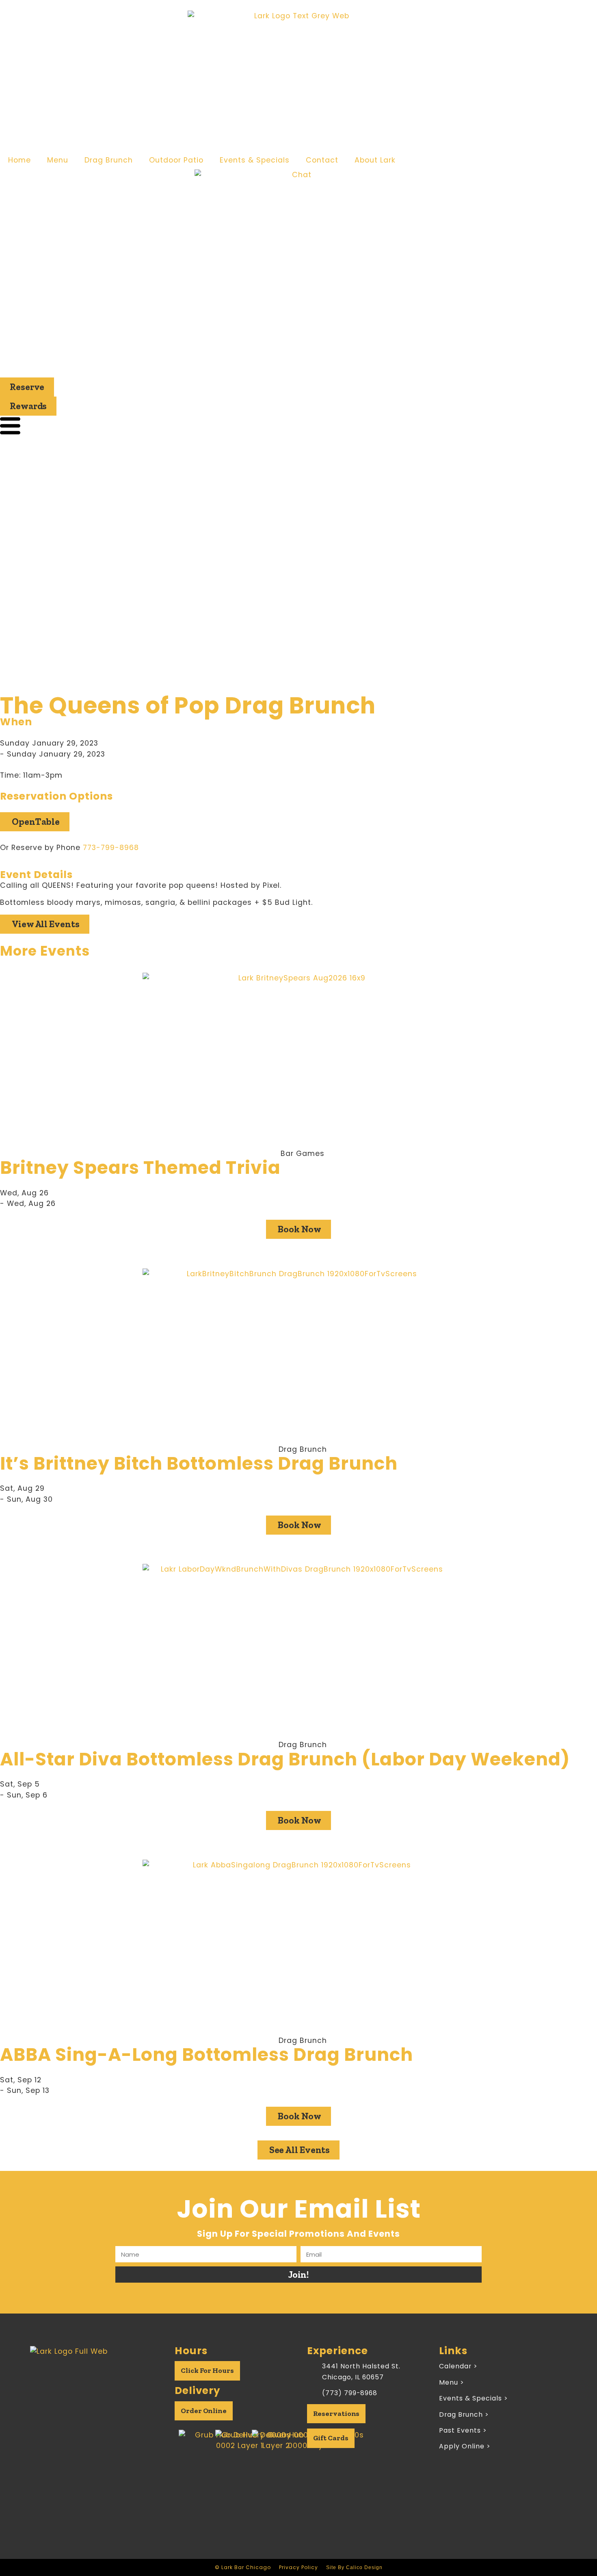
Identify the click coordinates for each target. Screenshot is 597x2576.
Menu (58, 160)
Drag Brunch (109, 160)
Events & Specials (255, 160)
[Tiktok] (105, 2411)
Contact (322, 160)
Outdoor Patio (176, 160)
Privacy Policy (298, 2567)
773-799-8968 (111, 848)
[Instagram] (84, 2411)
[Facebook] (64, 2411)
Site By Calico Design (354, 2567)
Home (19, 160)
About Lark (375, 160)
